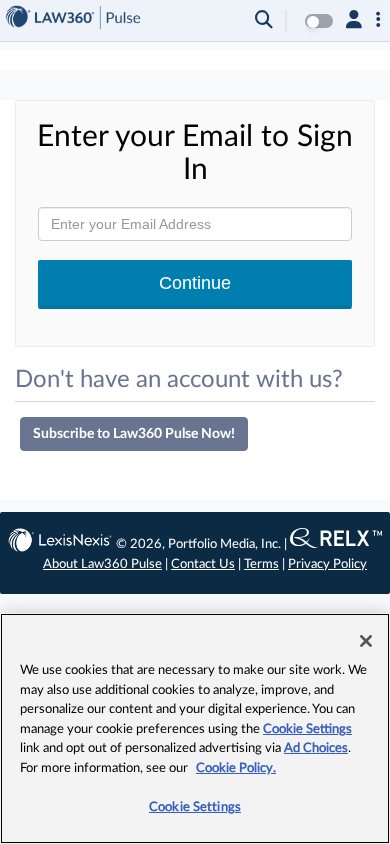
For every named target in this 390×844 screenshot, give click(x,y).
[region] (195, 728)
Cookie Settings (307, 729)
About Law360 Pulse (102, 564)
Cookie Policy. (236, 768)
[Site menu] (378, 21)
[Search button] (264, 21)
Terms (261, 564)
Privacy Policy (327, 564)
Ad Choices (316, 748)
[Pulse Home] (73, 20)
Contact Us (203, 564)
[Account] (354, 21)
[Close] (366, 641)
